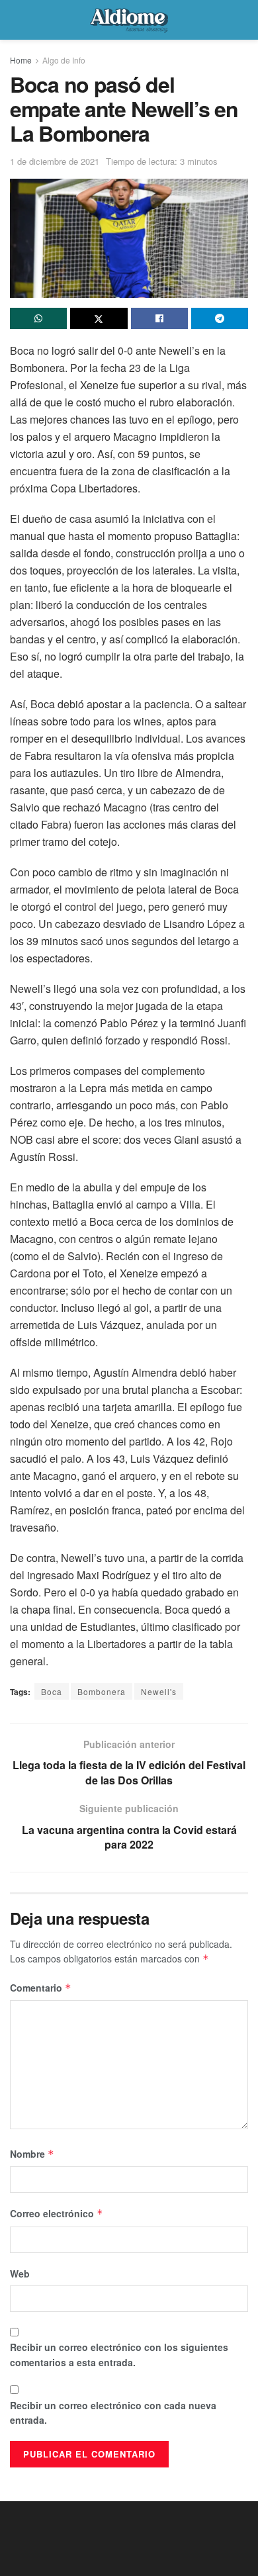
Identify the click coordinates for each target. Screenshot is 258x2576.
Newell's (159, 1691)
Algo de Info (64, 60)
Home (21, 60)
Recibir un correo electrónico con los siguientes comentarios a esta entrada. (119, 2354)
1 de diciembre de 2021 (55, 161)
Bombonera (102, 1691)
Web (20, 2274)
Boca (52, 1691)
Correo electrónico (57, 2213)
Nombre (32, 2154)
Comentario (41, 1988)
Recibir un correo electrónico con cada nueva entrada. (113, 2413)
